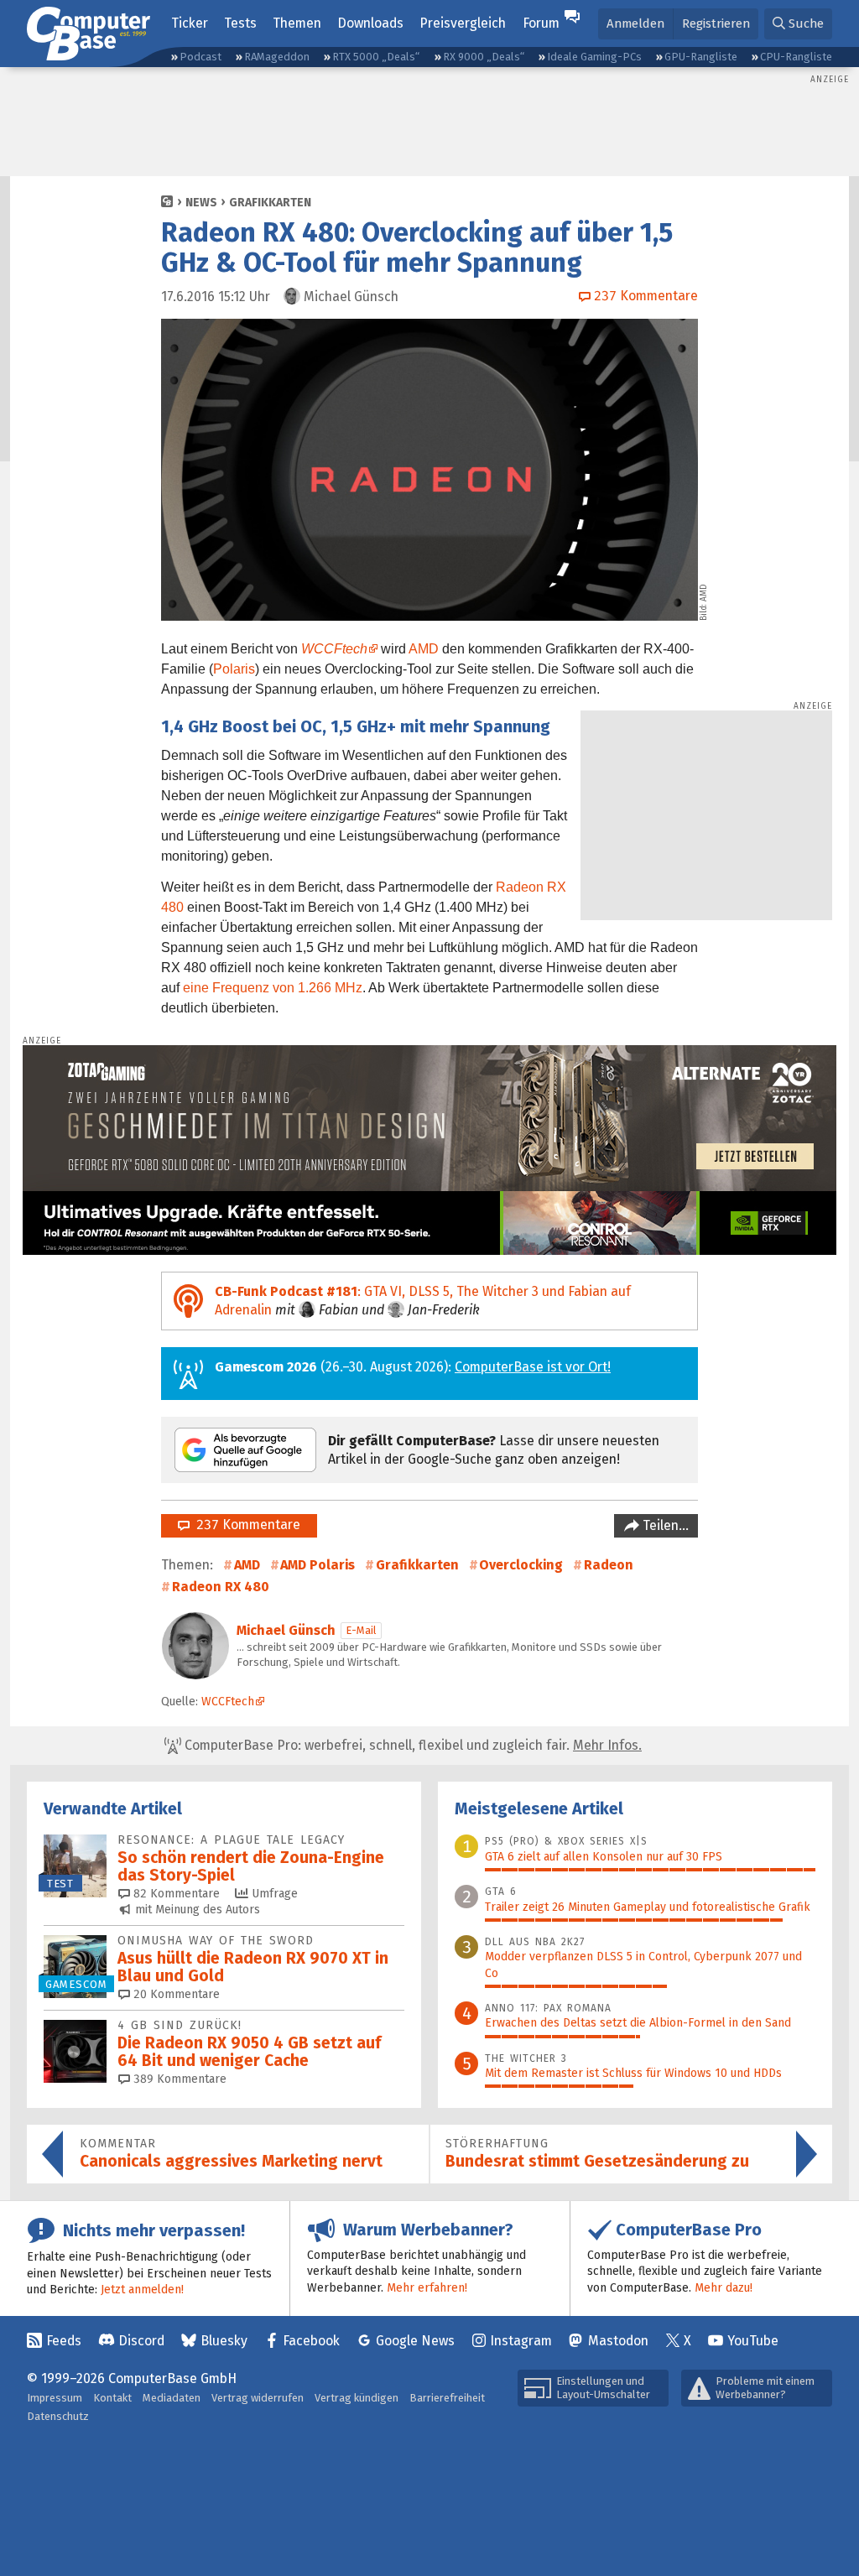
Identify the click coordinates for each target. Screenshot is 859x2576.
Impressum (55, 2398)
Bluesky (224, 2341)
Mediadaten (172, 2398)
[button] (798, 24)
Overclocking (521, 1565)
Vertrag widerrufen (258, 2398)
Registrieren (716, 23)
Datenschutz (58, 2416)
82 (175, 1894)
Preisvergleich (463, 23)
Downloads (370, 23)
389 (178, 2079)
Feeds (64, 2341)
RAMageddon (277, 57)
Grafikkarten (270, 203)
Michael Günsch (286, 1630)
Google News (415, 2341)
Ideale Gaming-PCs (594, 57)
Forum (541, 23)
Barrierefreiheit (447, 2398)
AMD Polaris (318, 1565)
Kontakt (112, 2398)
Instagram (521, 2341)
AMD (424, 649)
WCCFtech (334, 649)
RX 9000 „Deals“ (484, 57)
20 (175, 1994)
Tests (240, 23)
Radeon (609, 1565)
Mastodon (618, 2341)
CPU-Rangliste (796, 57)
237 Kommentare (245, 1525)
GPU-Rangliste (701, 57)
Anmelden (635, 23)
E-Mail (361, 1630)
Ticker (190, 23)
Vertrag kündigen (357, 2398)
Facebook (311, 2341)
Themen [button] (297, 23)
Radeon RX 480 (221, 1587)
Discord (141, 2341)
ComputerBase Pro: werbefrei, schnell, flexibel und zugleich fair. (411, 1745)
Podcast (200, 57)
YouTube (753, 2341)
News (201, 203)
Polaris (234, 669)
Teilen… (664, 1525)
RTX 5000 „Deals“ (376, 57)
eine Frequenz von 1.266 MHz (273, 988)
